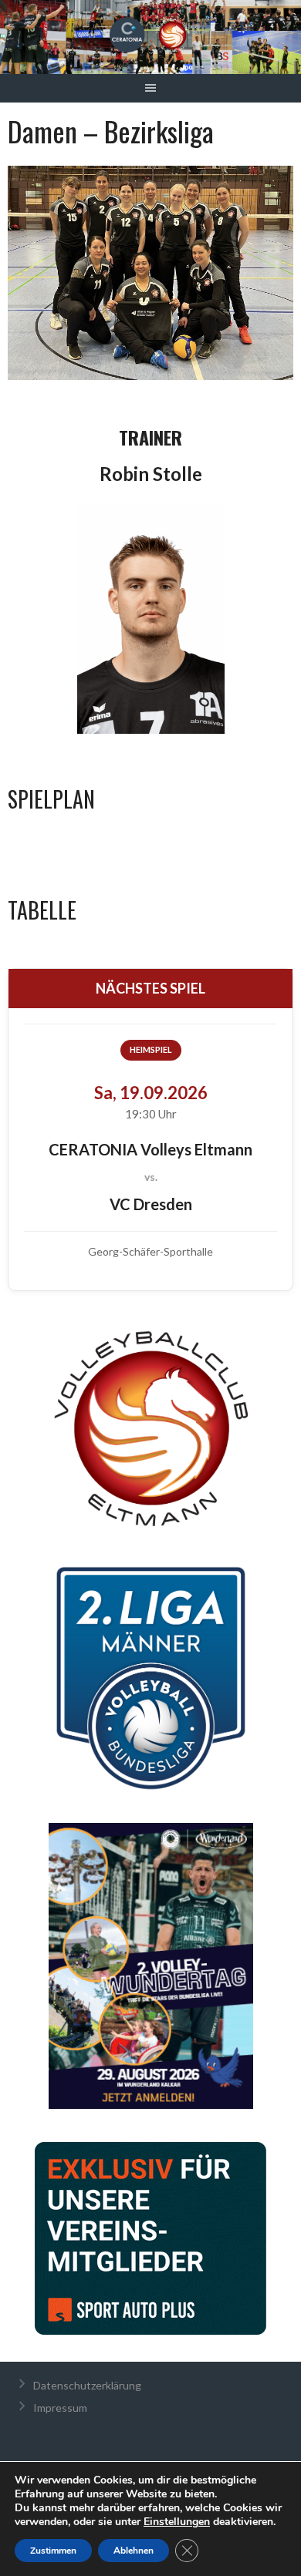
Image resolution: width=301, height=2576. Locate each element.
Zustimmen (53, 2551)
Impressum (60, 2408)
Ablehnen (134, 2551)
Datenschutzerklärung (87, 2385)
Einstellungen (177, 2522)
